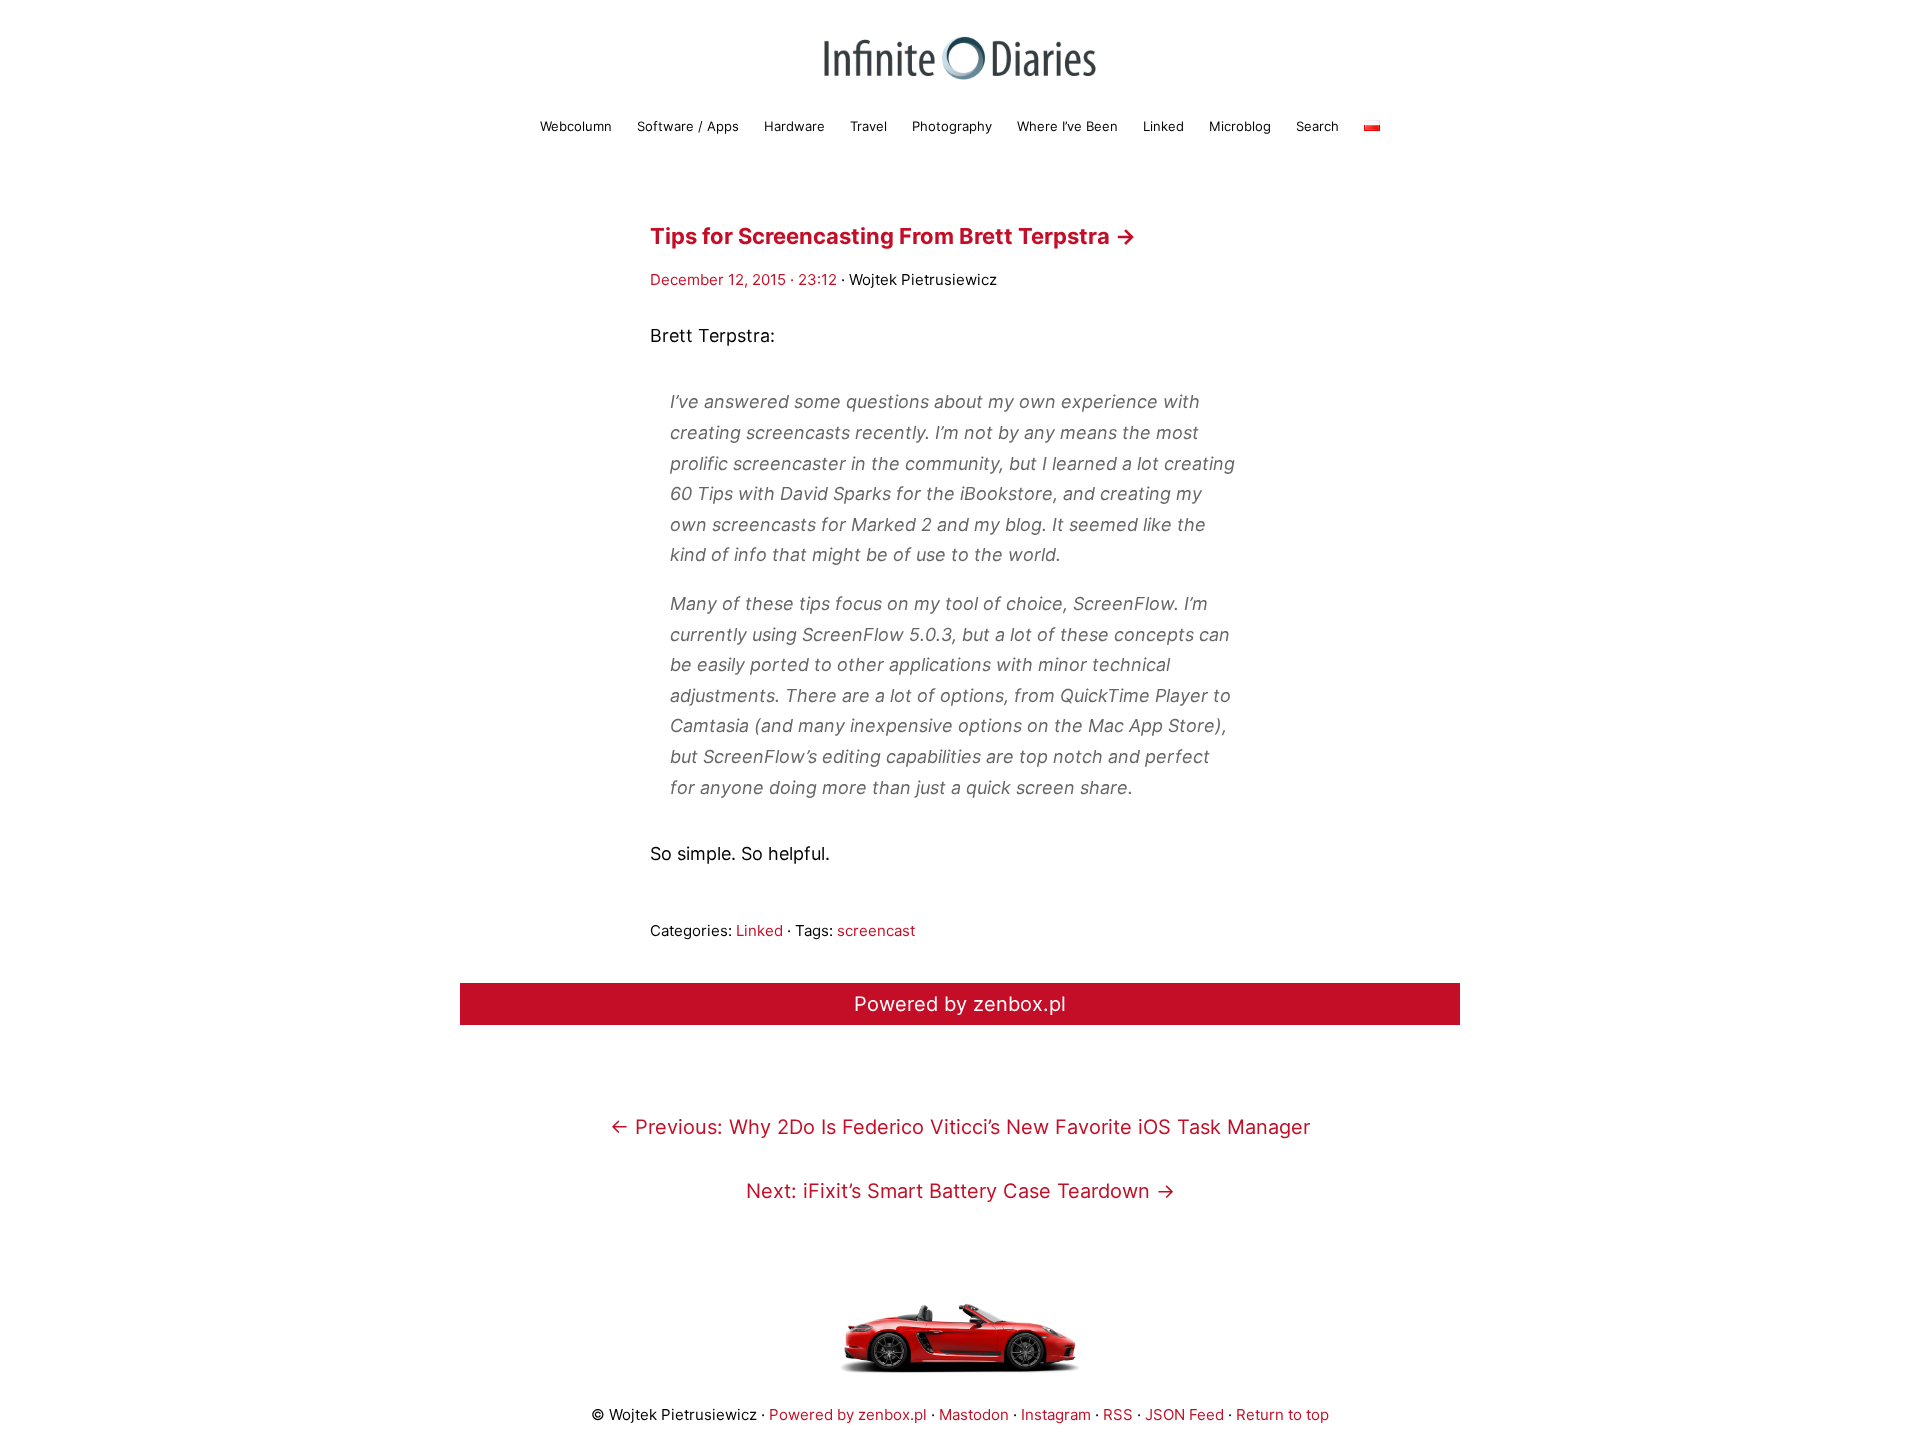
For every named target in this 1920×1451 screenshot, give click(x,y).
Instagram (1056, 1414)
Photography (952, 126)
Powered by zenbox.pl (960, 1004)
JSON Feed (1184, 1414)
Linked (1163, 126)
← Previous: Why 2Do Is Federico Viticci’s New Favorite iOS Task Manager (960, 1127)
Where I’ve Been (1067, 126)
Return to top (1282, 1414)
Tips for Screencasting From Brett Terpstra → (893, 236)
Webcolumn (576, 126)
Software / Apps (688, 126)
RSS (1118, 1414)
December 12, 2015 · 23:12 (743, 279)
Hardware (794, 126)
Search (1317, 126)
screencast (876, 930)
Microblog (1240, 126)
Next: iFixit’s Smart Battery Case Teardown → (960, 1191)
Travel (868, 126)
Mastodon (974, 1414)
